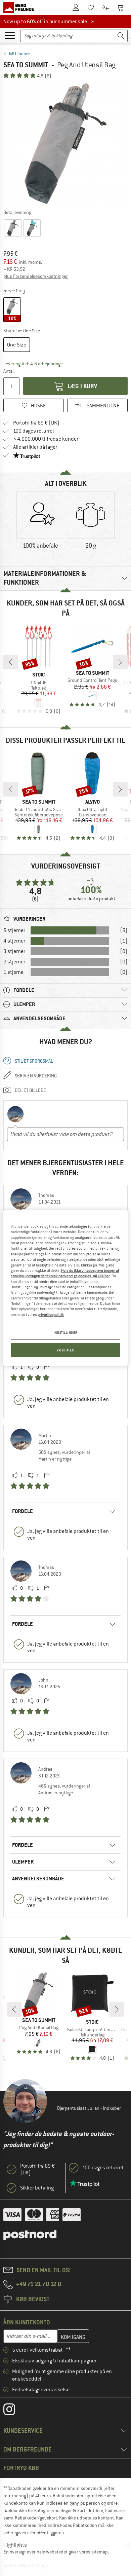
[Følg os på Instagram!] (14, 2411)
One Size (17, 345)
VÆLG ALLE (65, 1350)
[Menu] (10, 35)
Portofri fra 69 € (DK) (36, 423)
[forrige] (11, 662)
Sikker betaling (37, 2188)
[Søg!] (121, 36)
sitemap (100, 2552)
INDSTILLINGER (65, 1333)
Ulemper (23, 1862)
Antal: (9, 371)
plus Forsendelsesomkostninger (36, 276)
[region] (66, 1288)
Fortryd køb (21, 2468)
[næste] (120, 662)
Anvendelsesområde (38, 1879)
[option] (65, 144)
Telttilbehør (19, 53)
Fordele (23, 1511)
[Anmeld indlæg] (47, 1367)
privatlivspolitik (51, 1315)
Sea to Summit (26, 65)
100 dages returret (34, 431)
